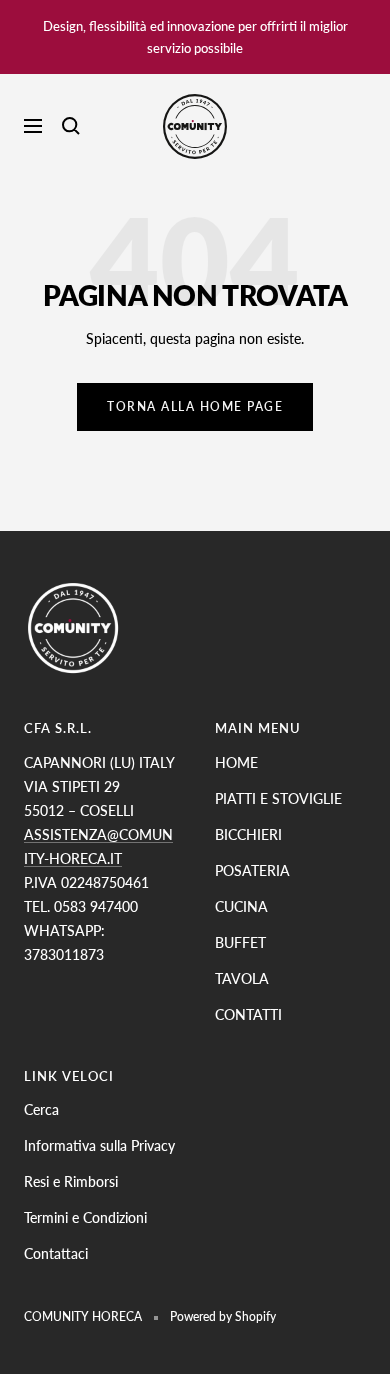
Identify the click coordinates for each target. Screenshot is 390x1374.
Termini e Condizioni (85, 1217)
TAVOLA (242, 978)
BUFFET (240, 942)
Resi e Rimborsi (71, 1181)
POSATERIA (252, 870)
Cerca (41, 1109)
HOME (236, 762)
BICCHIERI (248, 834)
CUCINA (241, 906)
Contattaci (56, 1253)
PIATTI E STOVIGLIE (278, 798)
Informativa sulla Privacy (99, 1145)
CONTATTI (248, 1014)
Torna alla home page (195, 406)
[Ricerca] (71, 126)
